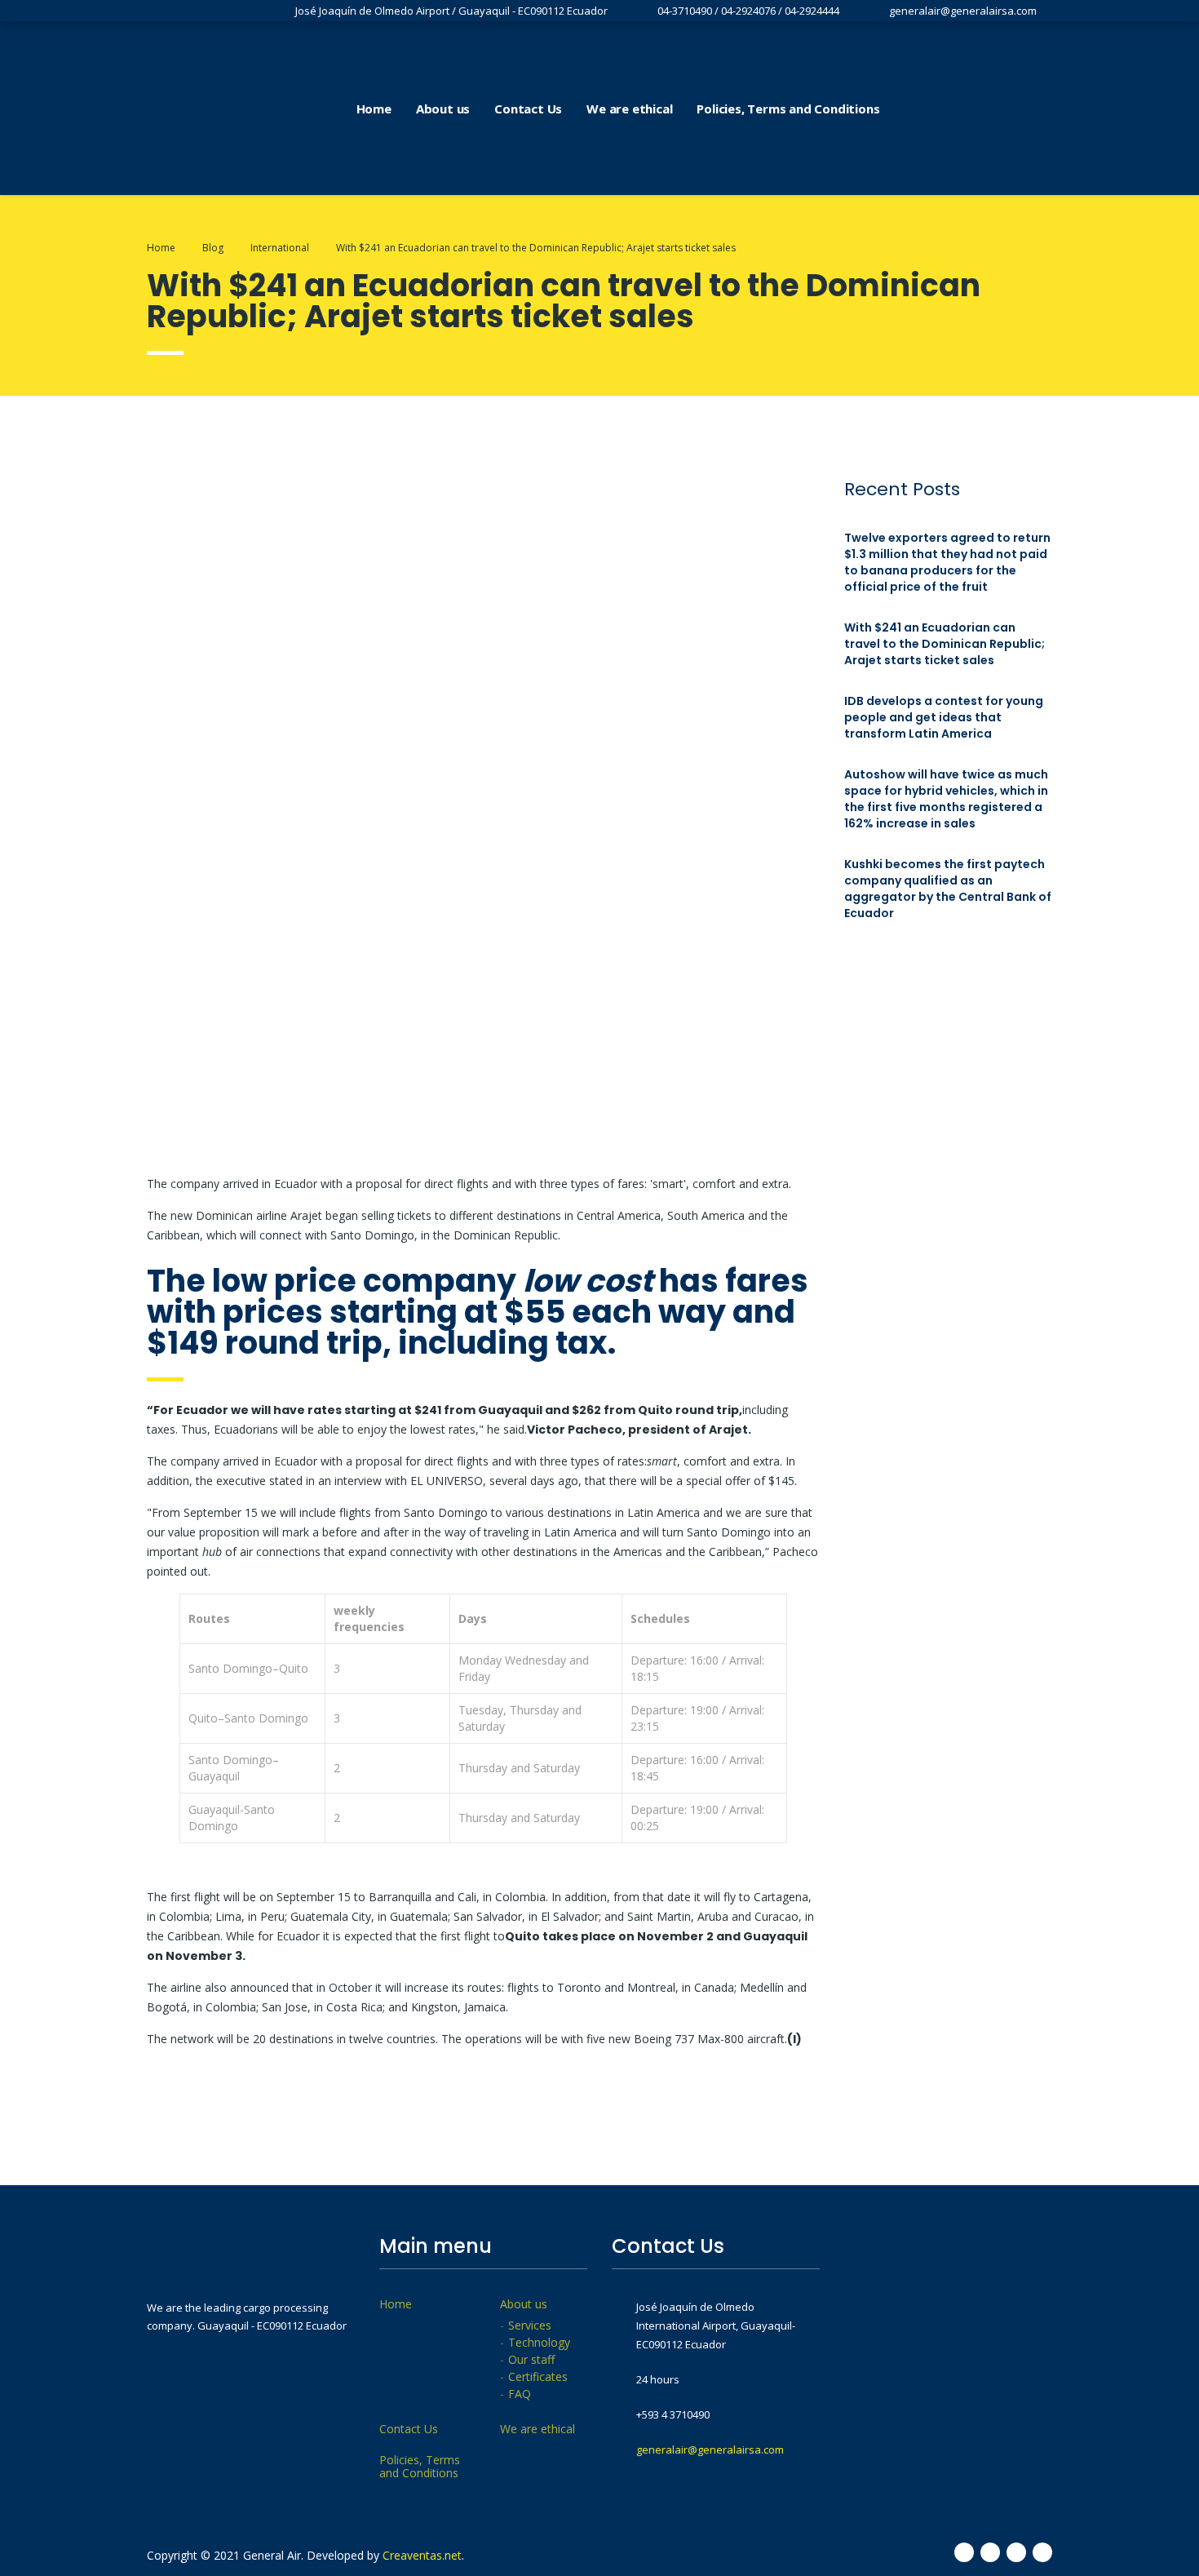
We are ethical (629, 109)
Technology (539, 2343)
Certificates (538, 2377)
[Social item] (956, 109)
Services (530, 2325)
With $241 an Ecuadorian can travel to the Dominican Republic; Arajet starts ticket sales (945, 644)
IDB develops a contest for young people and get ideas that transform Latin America (944, 717)
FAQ (520, 2394)
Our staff (531, 2360)
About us (443, 109)
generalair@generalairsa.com (710, 2450)
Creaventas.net (422, 2555)
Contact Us (528, 109)
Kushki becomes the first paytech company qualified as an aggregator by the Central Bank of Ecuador (948, 889)
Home (374, 109)
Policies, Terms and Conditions (788, 109)
